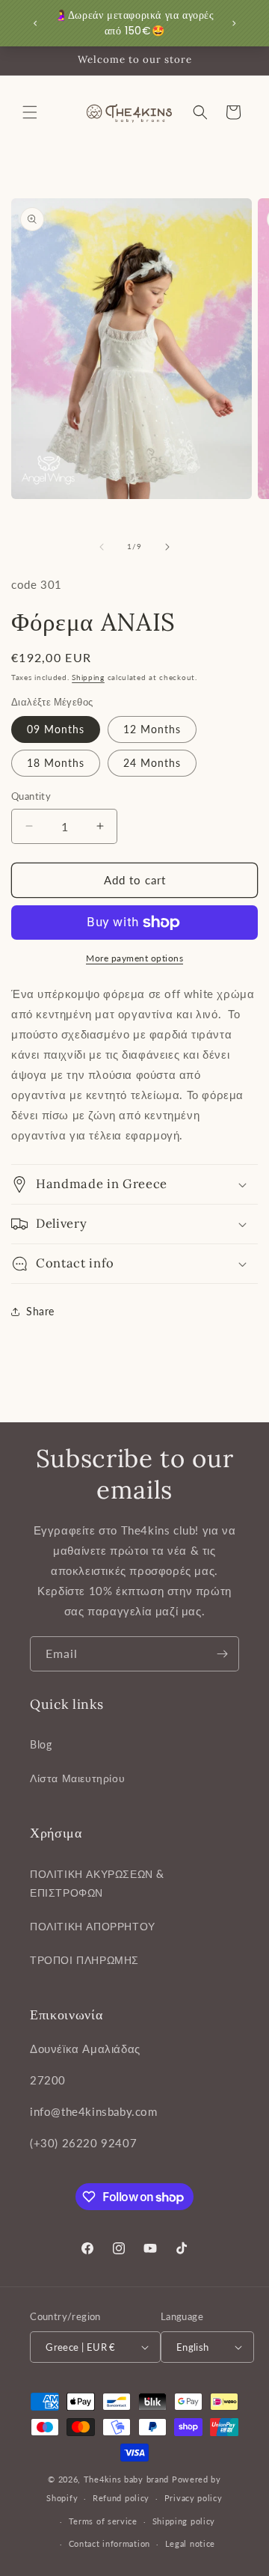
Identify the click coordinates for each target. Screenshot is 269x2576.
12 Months (152, 729)
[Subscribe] (222, 1654)
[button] (30, 112)
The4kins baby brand (126, 2479)
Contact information (109, 2543)
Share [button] (40, 1311)
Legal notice (190, 2543)
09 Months (56, 729)
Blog (41, 1744)
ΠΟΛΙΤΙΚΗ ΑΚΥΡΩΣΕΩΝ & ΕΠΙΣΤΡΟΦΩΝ (97, 1883)
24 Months (152, 763)
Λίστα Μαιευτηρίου (77, 1778)
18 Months (56, 763)
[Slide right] (167, 547)
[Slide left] (102, 547)
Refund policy (121, 2498)
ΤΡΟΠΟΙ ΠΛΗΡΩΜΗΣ (84, 1960)
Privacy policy (194, 2498)
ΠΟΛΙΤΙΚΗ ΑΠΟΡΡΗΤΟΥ (93, 1926)
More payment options (134, 958)
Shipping (88, 677)
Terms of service (103, 2521)
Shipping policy (184, 2521)
